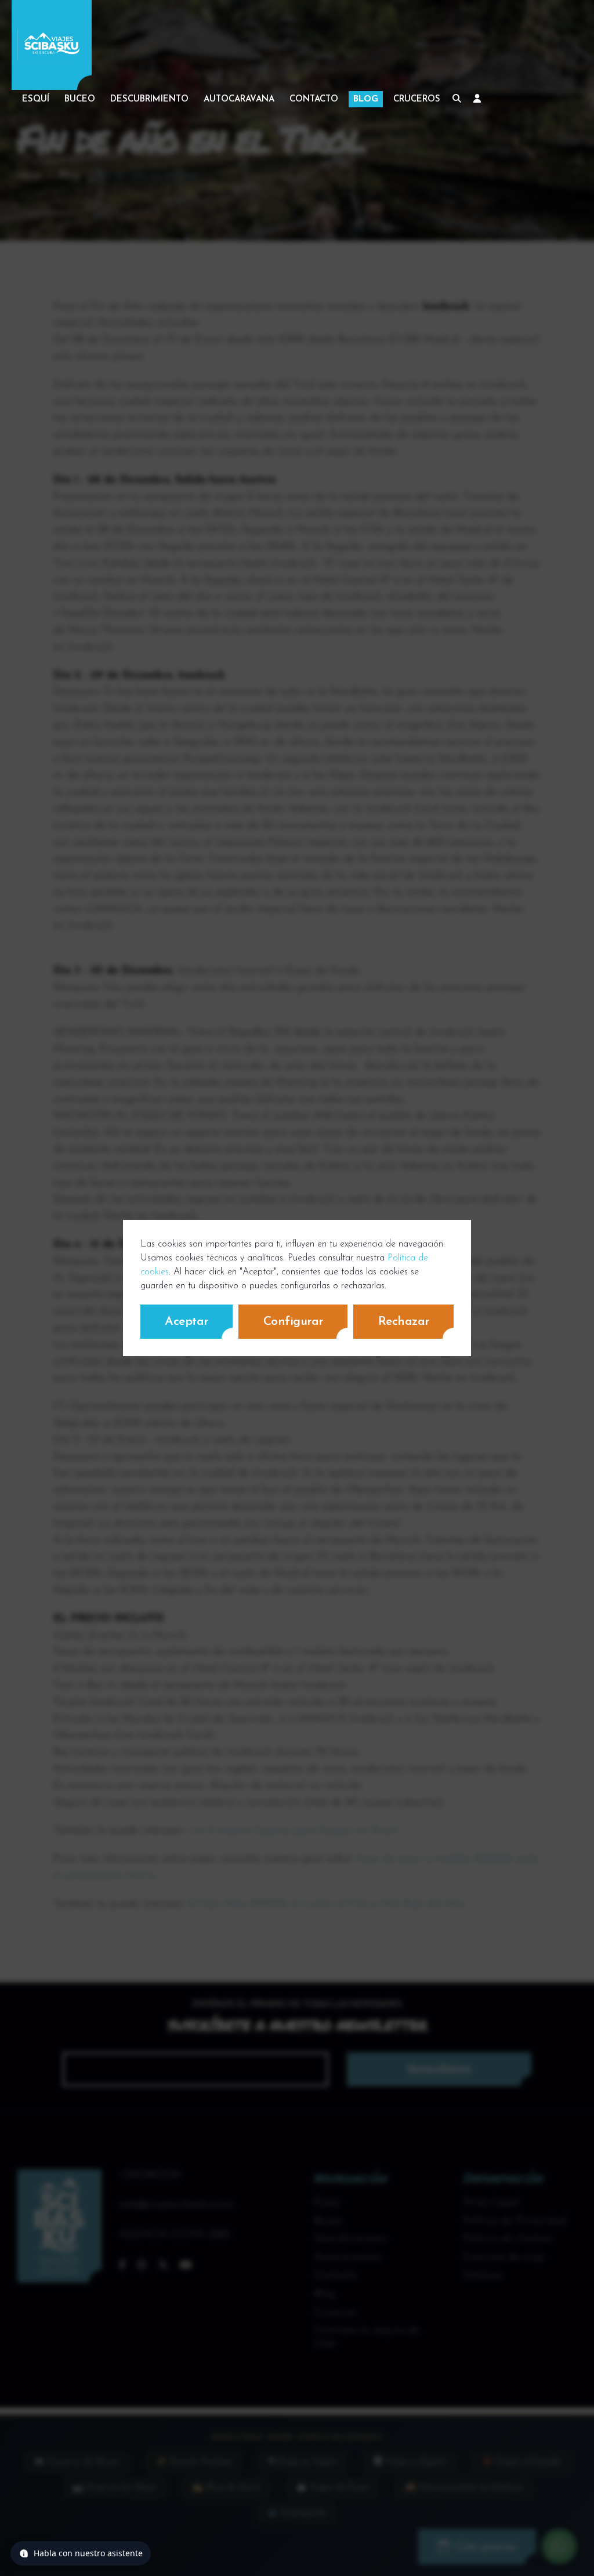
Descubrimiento (149, 99)
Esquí (36, 99)
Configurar (293, 1322)
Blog (366, 99)
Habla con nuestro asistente (88, 2553)
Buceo (80, 99)
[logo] (52, 45)
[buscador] (457, 99)
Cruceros (417, 99)
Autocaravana (239, 99)
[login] (477, 99)
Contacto (314, 99)
